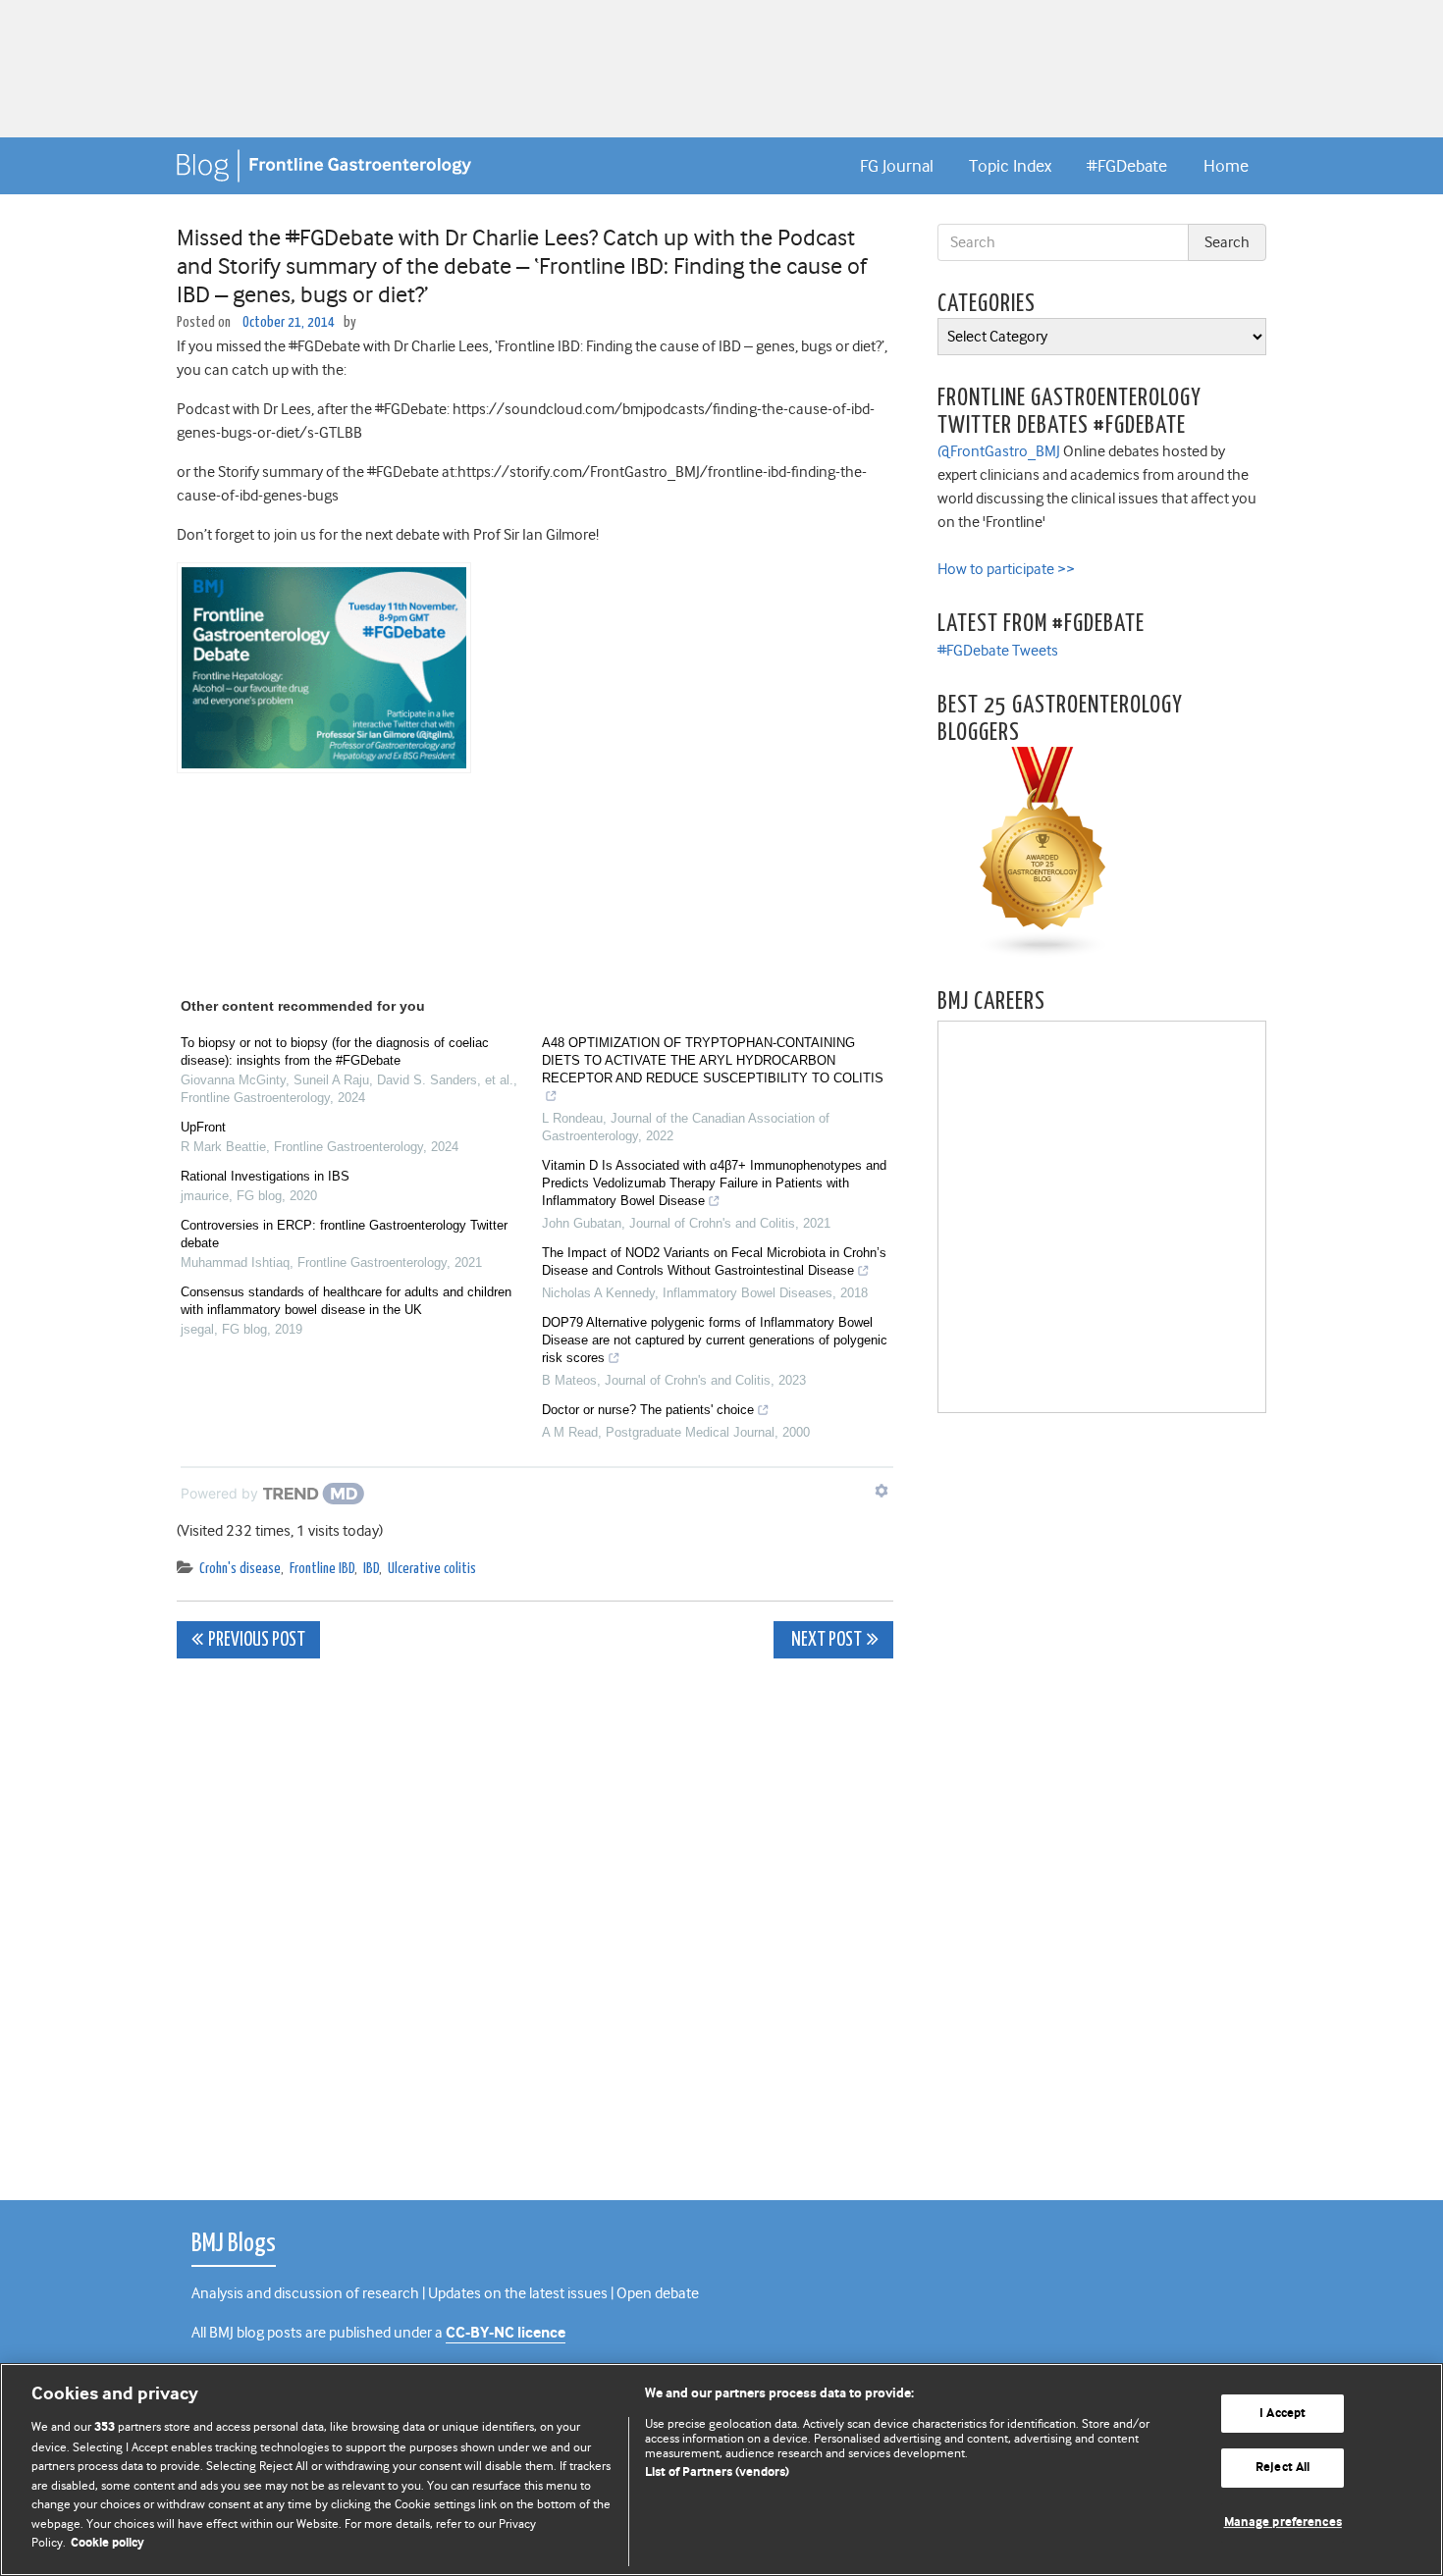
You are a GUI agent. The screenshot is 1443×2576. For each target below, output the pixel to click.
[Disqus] (535, 1919)
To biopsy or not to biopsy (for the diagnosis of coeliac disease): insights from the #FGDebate (335, 1051)
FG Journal (897, 166)
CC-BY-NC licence (506, 2333)
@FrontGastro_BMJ (999, 451)
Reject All (1283, 2468)
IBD (371, 1569)
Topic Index (1010, 166)
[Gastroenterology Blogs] (1043, 852)
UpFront (203, 1127)
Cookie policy (107, 2543)
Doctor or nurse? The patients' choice (648, 1410)
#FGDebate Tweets (998, 651)
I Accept (1283, 2414)
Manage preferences (1283, 2523)
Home (1226, 166)
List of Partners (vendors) (717, 2472)
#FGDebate (1127, 166)
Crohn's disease (240, 1569)
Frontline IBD (322, 1569)
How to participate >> (1006, 569)
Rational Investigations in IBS (265, 1176)
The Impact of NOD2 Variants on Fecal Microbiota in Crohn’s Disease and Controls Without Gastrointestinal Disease (714, 1262)
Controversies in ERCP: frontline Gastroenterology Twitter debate (344, 1234)
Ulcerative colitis (432, 1569)
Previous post (257, 1640)
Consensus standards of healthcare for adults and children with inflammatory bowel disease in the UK (346, 1301)
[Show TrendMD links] (882, 1491)
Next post (825, 1640)
